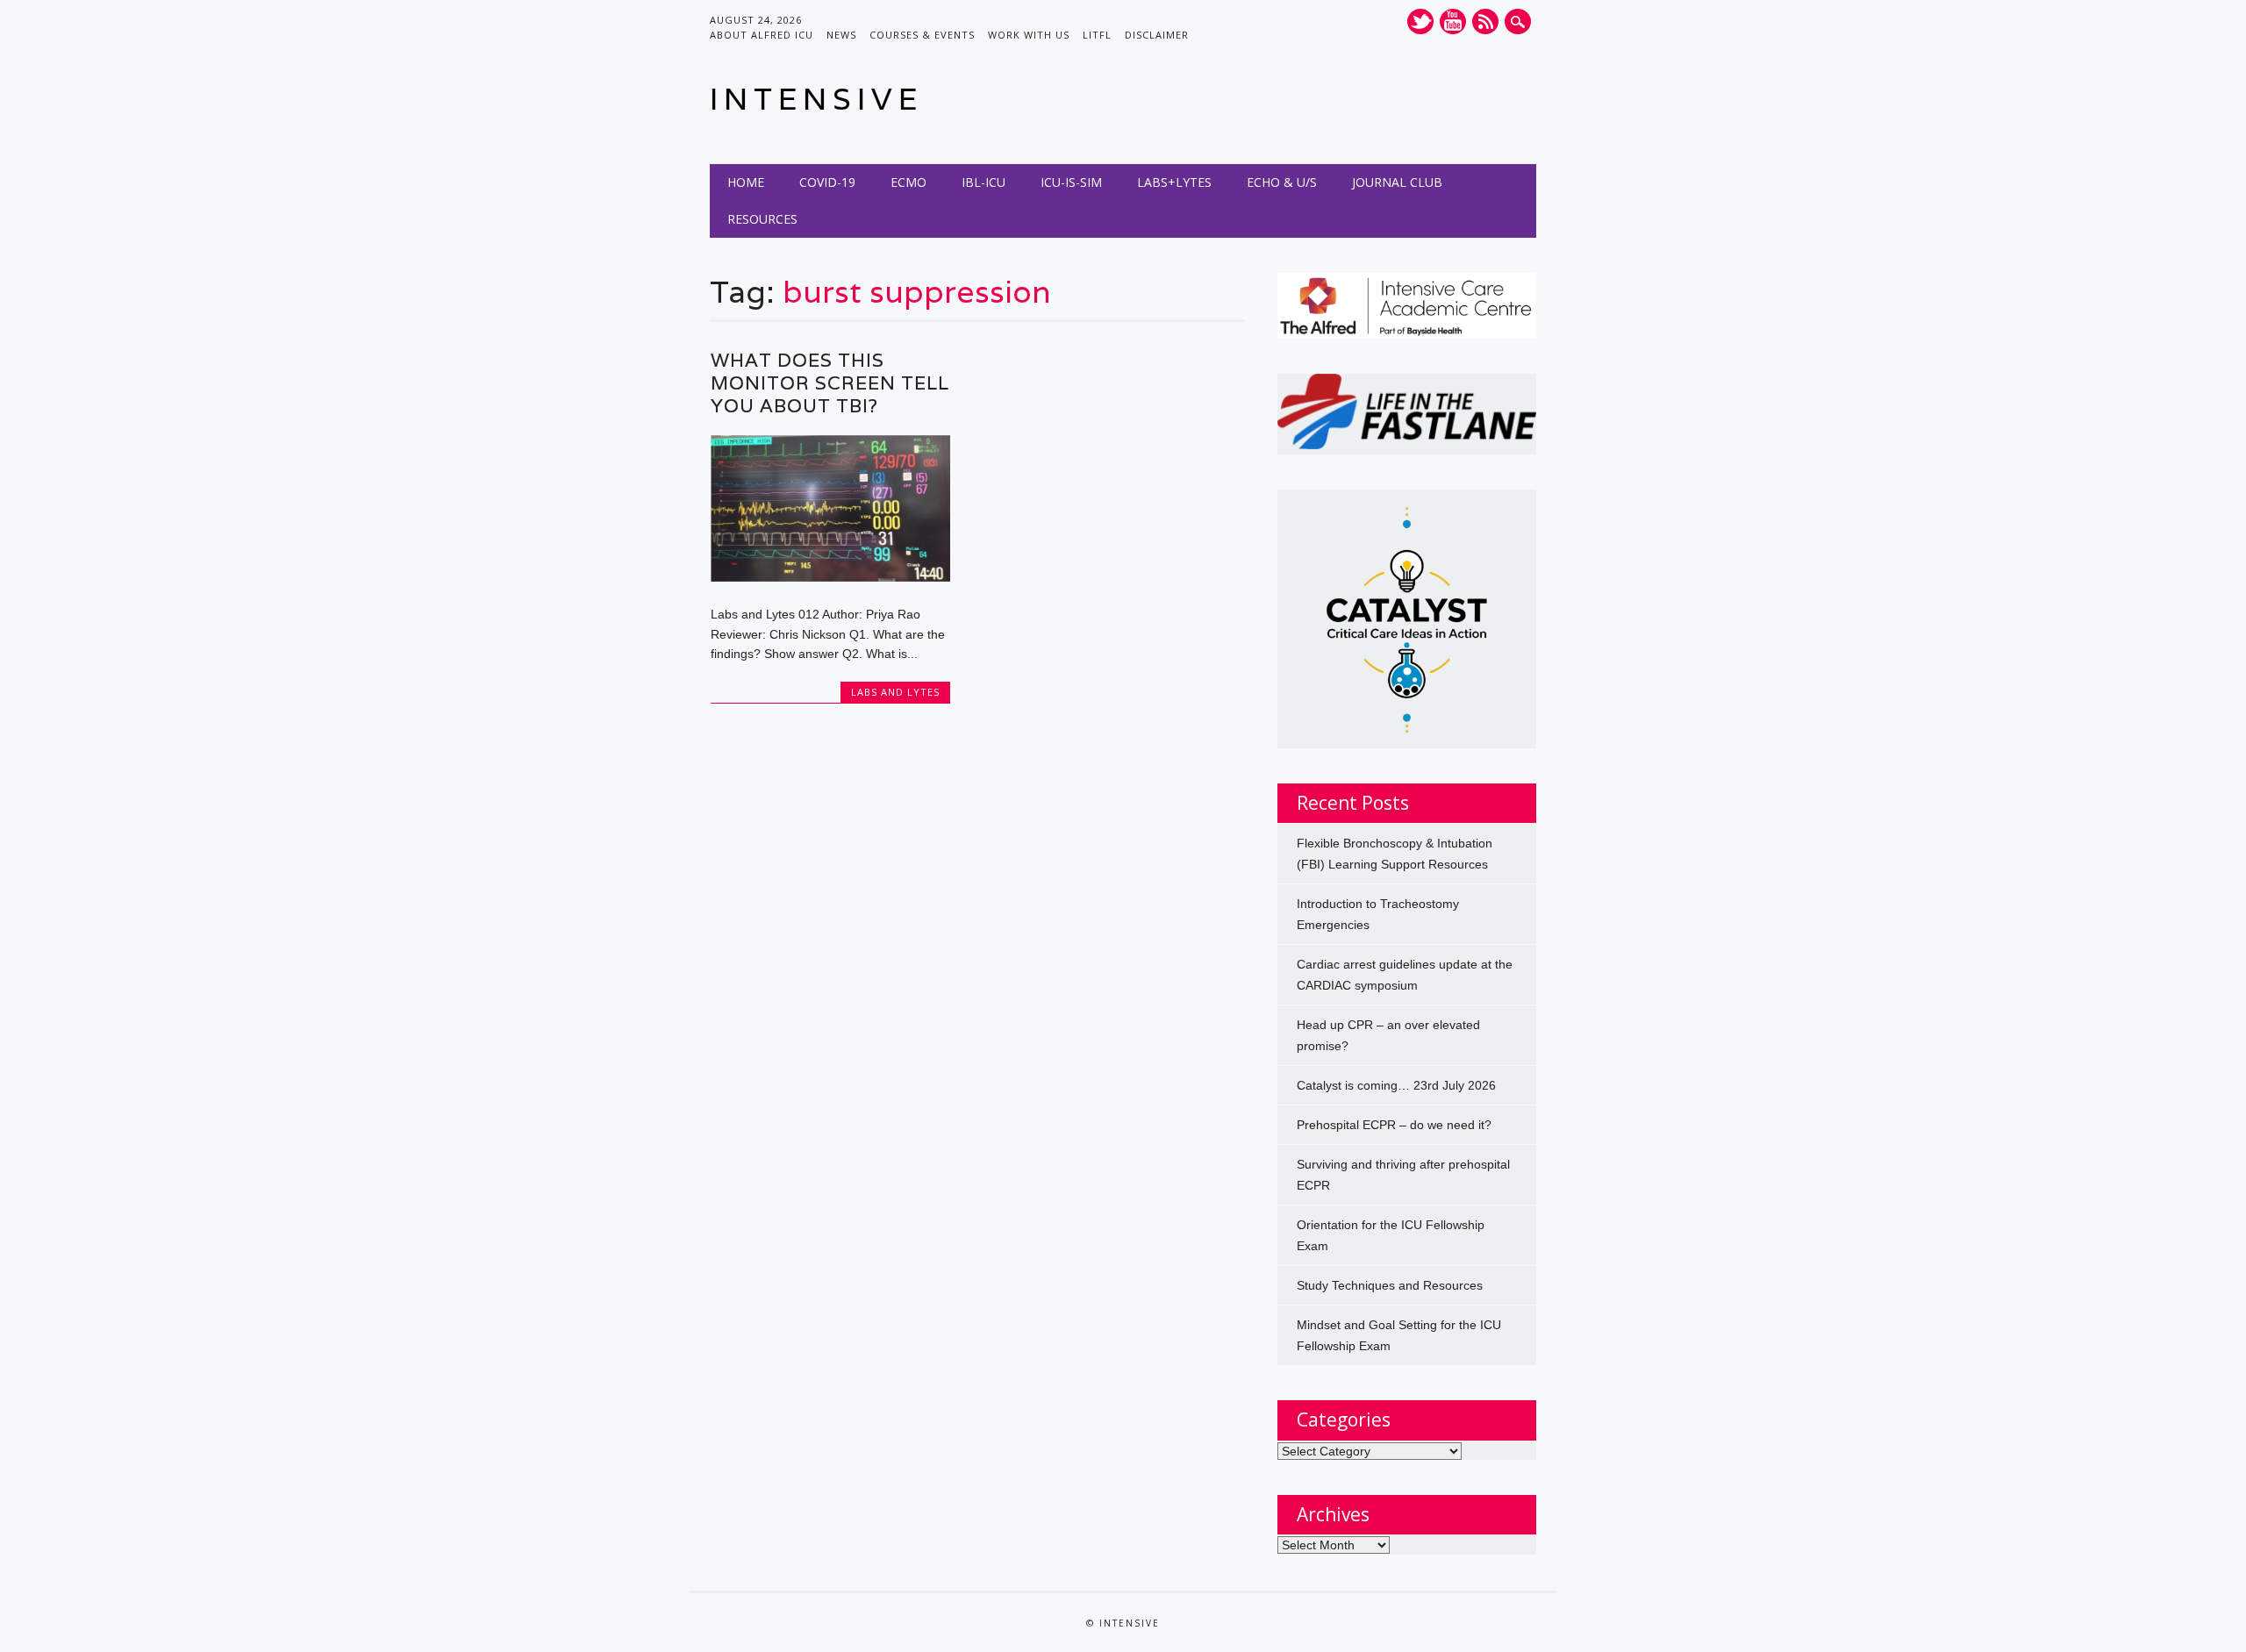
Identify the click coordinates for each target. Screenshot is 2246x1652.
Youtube (1453, 21)
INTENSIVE (816, 99)
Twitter (1420, 21)
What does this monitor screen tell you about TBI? (830, 383)
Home (746, 182)
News (841, 35)
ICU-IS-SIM (1071, 182)
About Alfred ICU (762, 35)
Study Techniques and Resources (1390, 1285)
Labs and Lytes (895, 692)
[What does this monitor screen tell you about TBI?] (830, 577)
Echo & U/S (1282, 182)
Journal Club (1397, 182)
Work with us (1029, 35)
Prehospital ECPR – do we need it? (1394, 1125)
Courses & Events (922, 35)
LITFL (1097, 35)
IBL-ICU (984, 182)
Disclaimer (1157, 35)
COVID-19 (827, 182)
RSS (1485, 21)
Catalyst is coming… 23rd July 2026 (1396, 1085)
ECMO (908, 182)
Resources (762, 219)
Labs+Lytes (1174, 182)
